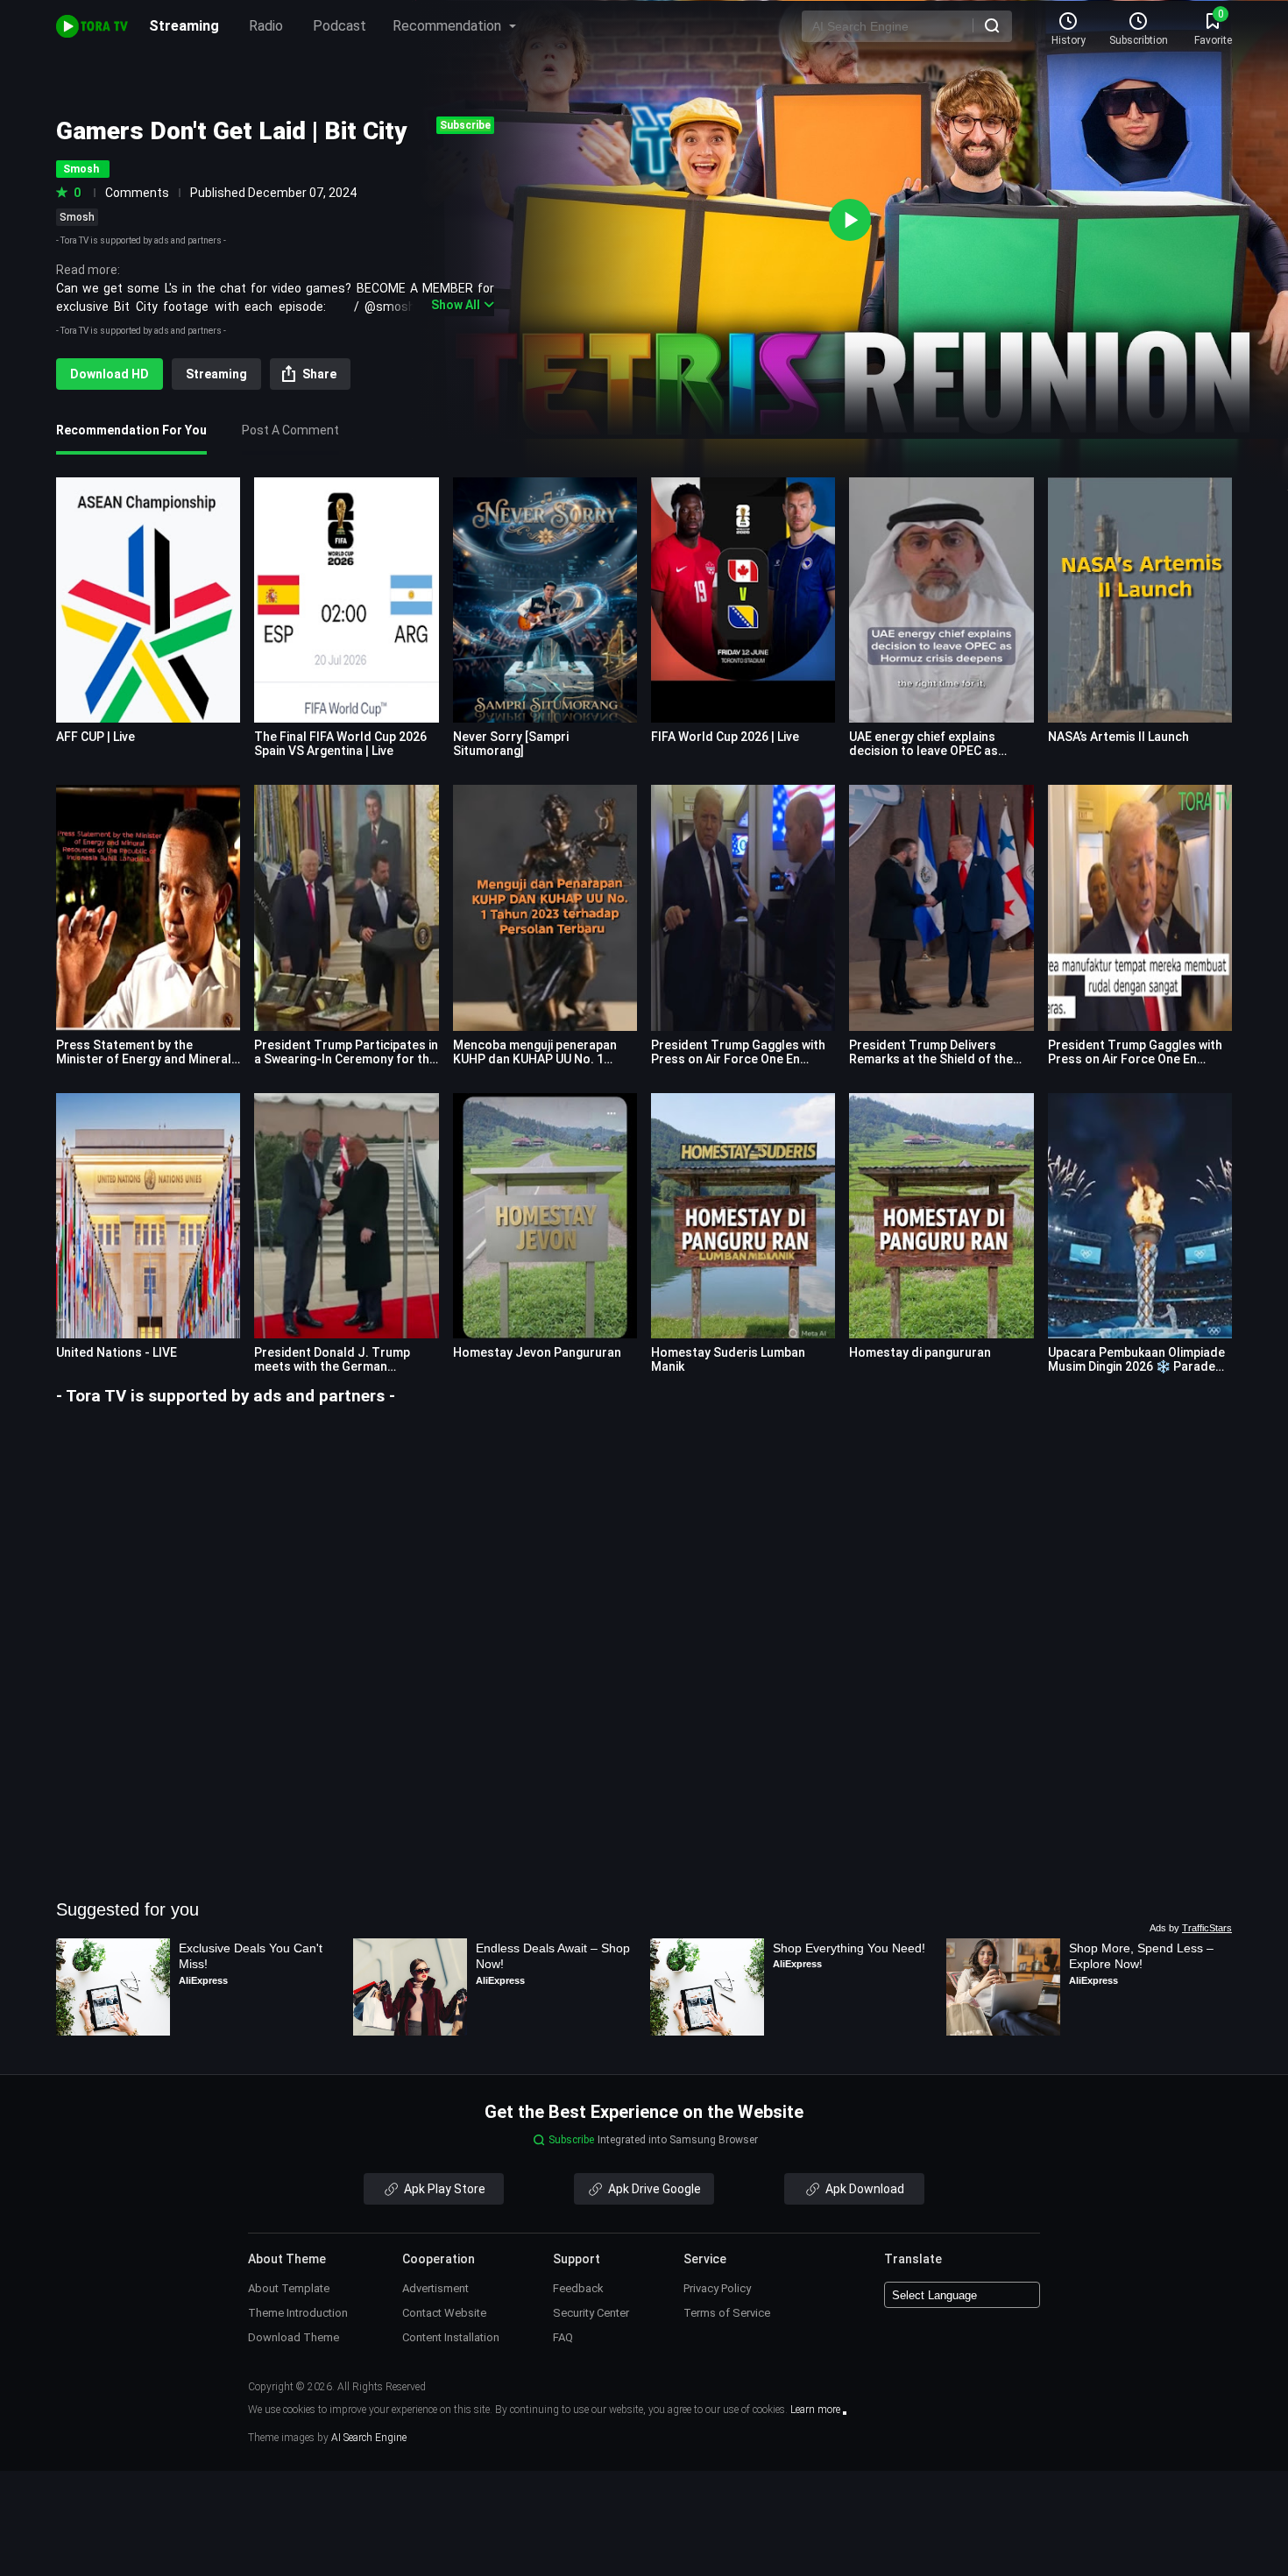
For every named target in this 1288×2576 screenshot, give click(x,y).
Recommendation (449, 26)
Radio (266, 26)
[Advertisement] (644, 1530)
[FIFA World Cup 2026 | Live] (743, 600)
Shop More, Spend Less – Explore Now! (1143, 1956)
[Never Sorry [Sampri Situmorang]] (545, 600)
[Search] (992, 25)
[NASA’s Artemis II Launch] (1140, 600)
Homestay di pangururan (920, 1352)
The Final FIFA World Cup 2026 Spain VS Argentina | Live (340, 744)
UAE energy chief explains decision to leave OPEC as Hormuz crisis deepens (924, 751)
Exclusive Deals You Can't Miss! (252, 1956)
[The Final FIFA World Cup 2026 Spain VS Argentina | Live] (346, 600)
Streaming (184, 26)
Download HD (110, 374)
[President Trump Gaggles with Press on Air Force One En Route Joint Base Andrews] (743, 907)
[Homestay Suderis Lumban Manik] (743, 1216)
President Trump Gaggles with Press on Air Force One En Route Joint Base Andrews (738, 1059)
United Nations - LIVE (117, 1352)
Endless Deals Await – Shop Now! (555, 1956)
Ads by (1191, 1928)
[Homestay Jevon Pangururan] (545, 1216)
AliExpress (203, 1980)
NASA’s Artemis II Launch (1118, 737)
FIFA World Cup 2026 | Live (725, 737)
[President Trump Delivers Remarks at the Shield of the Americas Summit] (941, 907)
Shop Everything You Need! (849, 1948)
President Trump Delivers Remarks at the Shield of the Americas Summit (931, 1059)
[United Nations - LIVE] (148, 1216)
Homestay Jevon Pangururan (537, 1352)
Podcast (340, 26)
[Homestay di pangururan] (941, 1216)
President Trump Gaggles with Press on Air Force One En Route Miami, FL (1135, 1059)
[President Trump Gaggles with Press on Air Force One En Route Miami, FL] (1140, 907)
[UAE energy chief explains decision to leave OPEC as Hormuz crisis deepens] (941, 600)
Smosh (77, 217)
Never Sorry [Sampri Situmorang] (511, 744)
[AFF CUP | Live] (148, 600)
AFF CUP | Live (96, 737)
